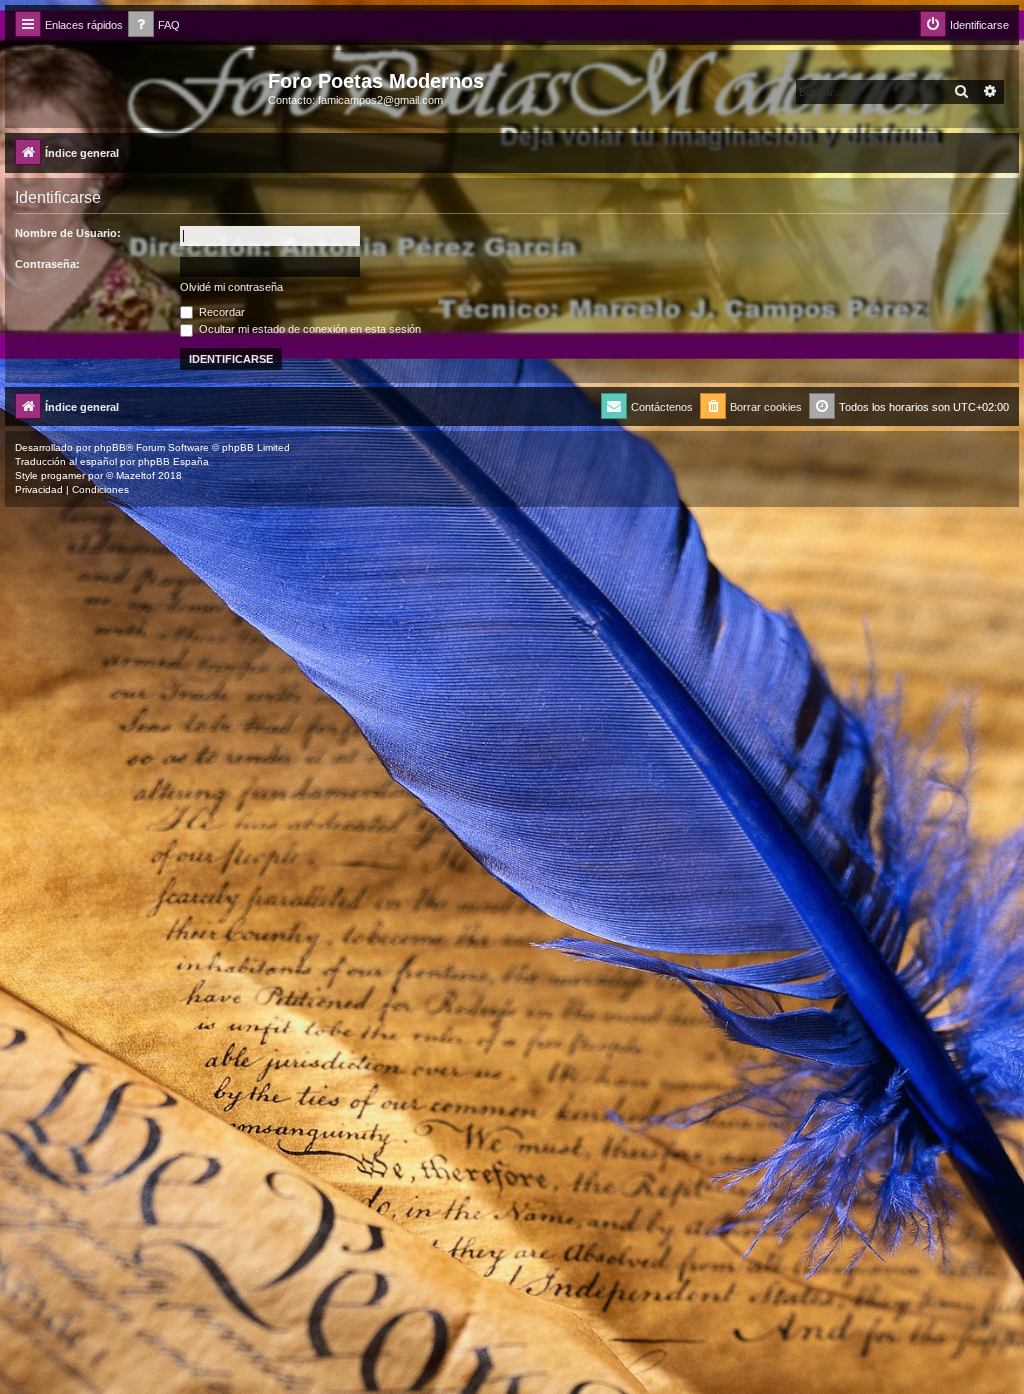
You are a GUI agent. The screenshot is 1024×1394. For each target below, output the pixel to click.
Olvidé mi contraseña (231, 287)
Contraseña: (47, 264)
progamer (63, 475)
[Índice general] (139, 87)
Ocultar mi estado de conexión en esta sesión (308, 329)
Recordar (220, 312)
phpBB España (173, 461)
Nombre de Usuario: (68, 233)
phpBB (110, 447)
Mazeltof (135, 475)
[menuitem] (154, 25)
